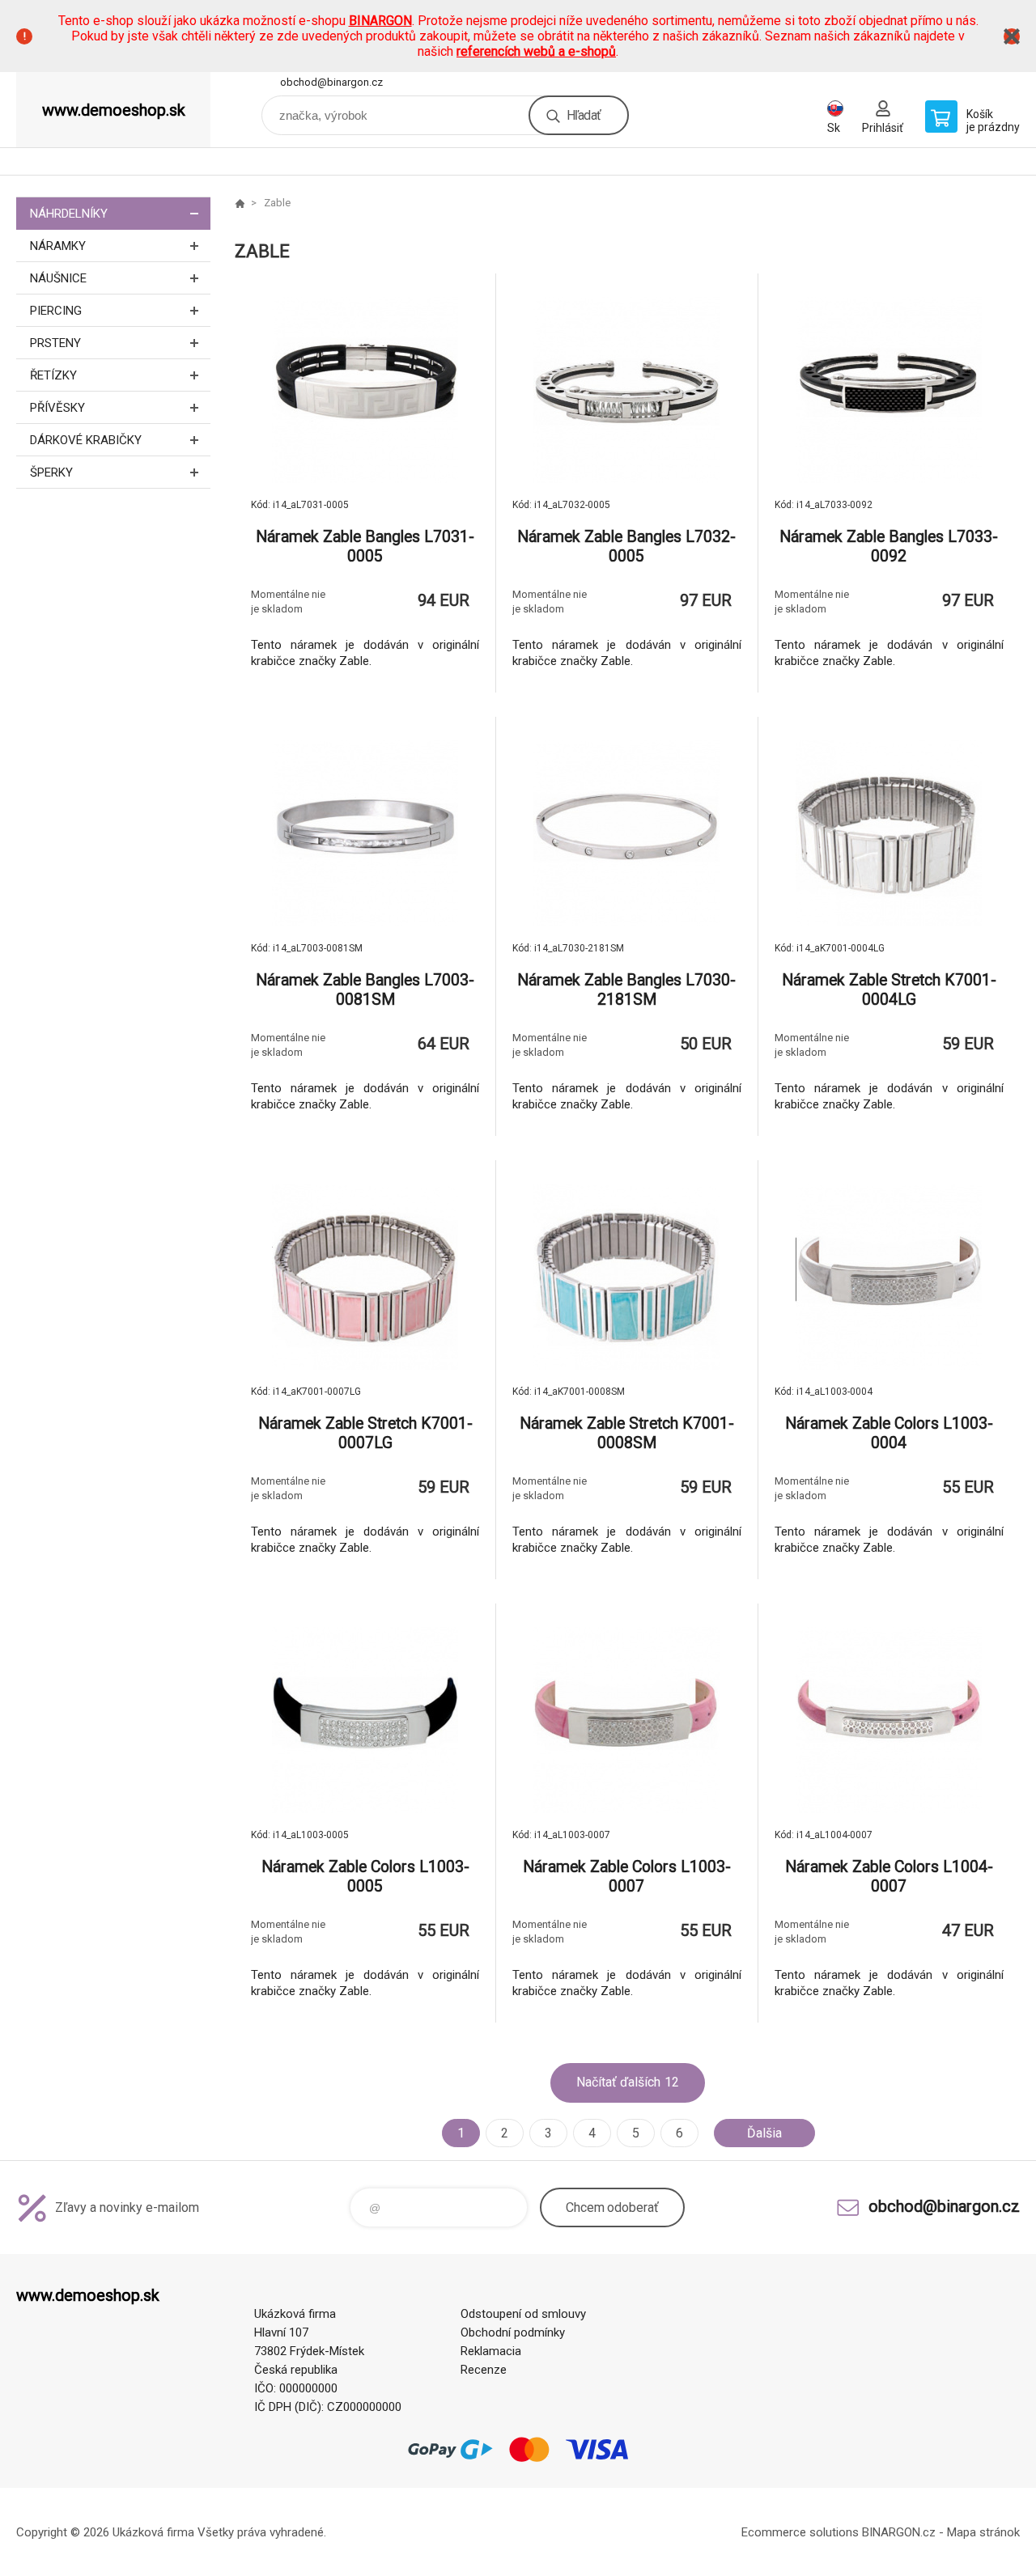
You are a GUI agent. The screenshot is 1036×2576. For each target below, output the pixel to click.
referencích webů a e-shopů (536, 51)
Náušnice (58, 278)
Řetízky (53, 375)
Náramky (58, 246)
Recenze (484, 2370)
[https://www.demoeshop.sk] (240, 203)
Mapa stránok (983, 2532)
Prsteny (55, 343)
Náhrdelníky (69, 214)
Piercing (56, 311)
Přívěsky (57, 408)
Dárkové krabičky (86, 440)
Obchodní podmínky (513, 2332)
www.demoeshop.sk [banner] (114, 110)
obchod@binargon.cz (331, 82)
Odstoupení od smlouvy (523, 2314)
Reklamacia (491, 2351)
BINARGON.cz (899, 2532)
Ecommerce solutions (800, 2532)
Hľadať (584, 115)
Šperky (51, 472)
